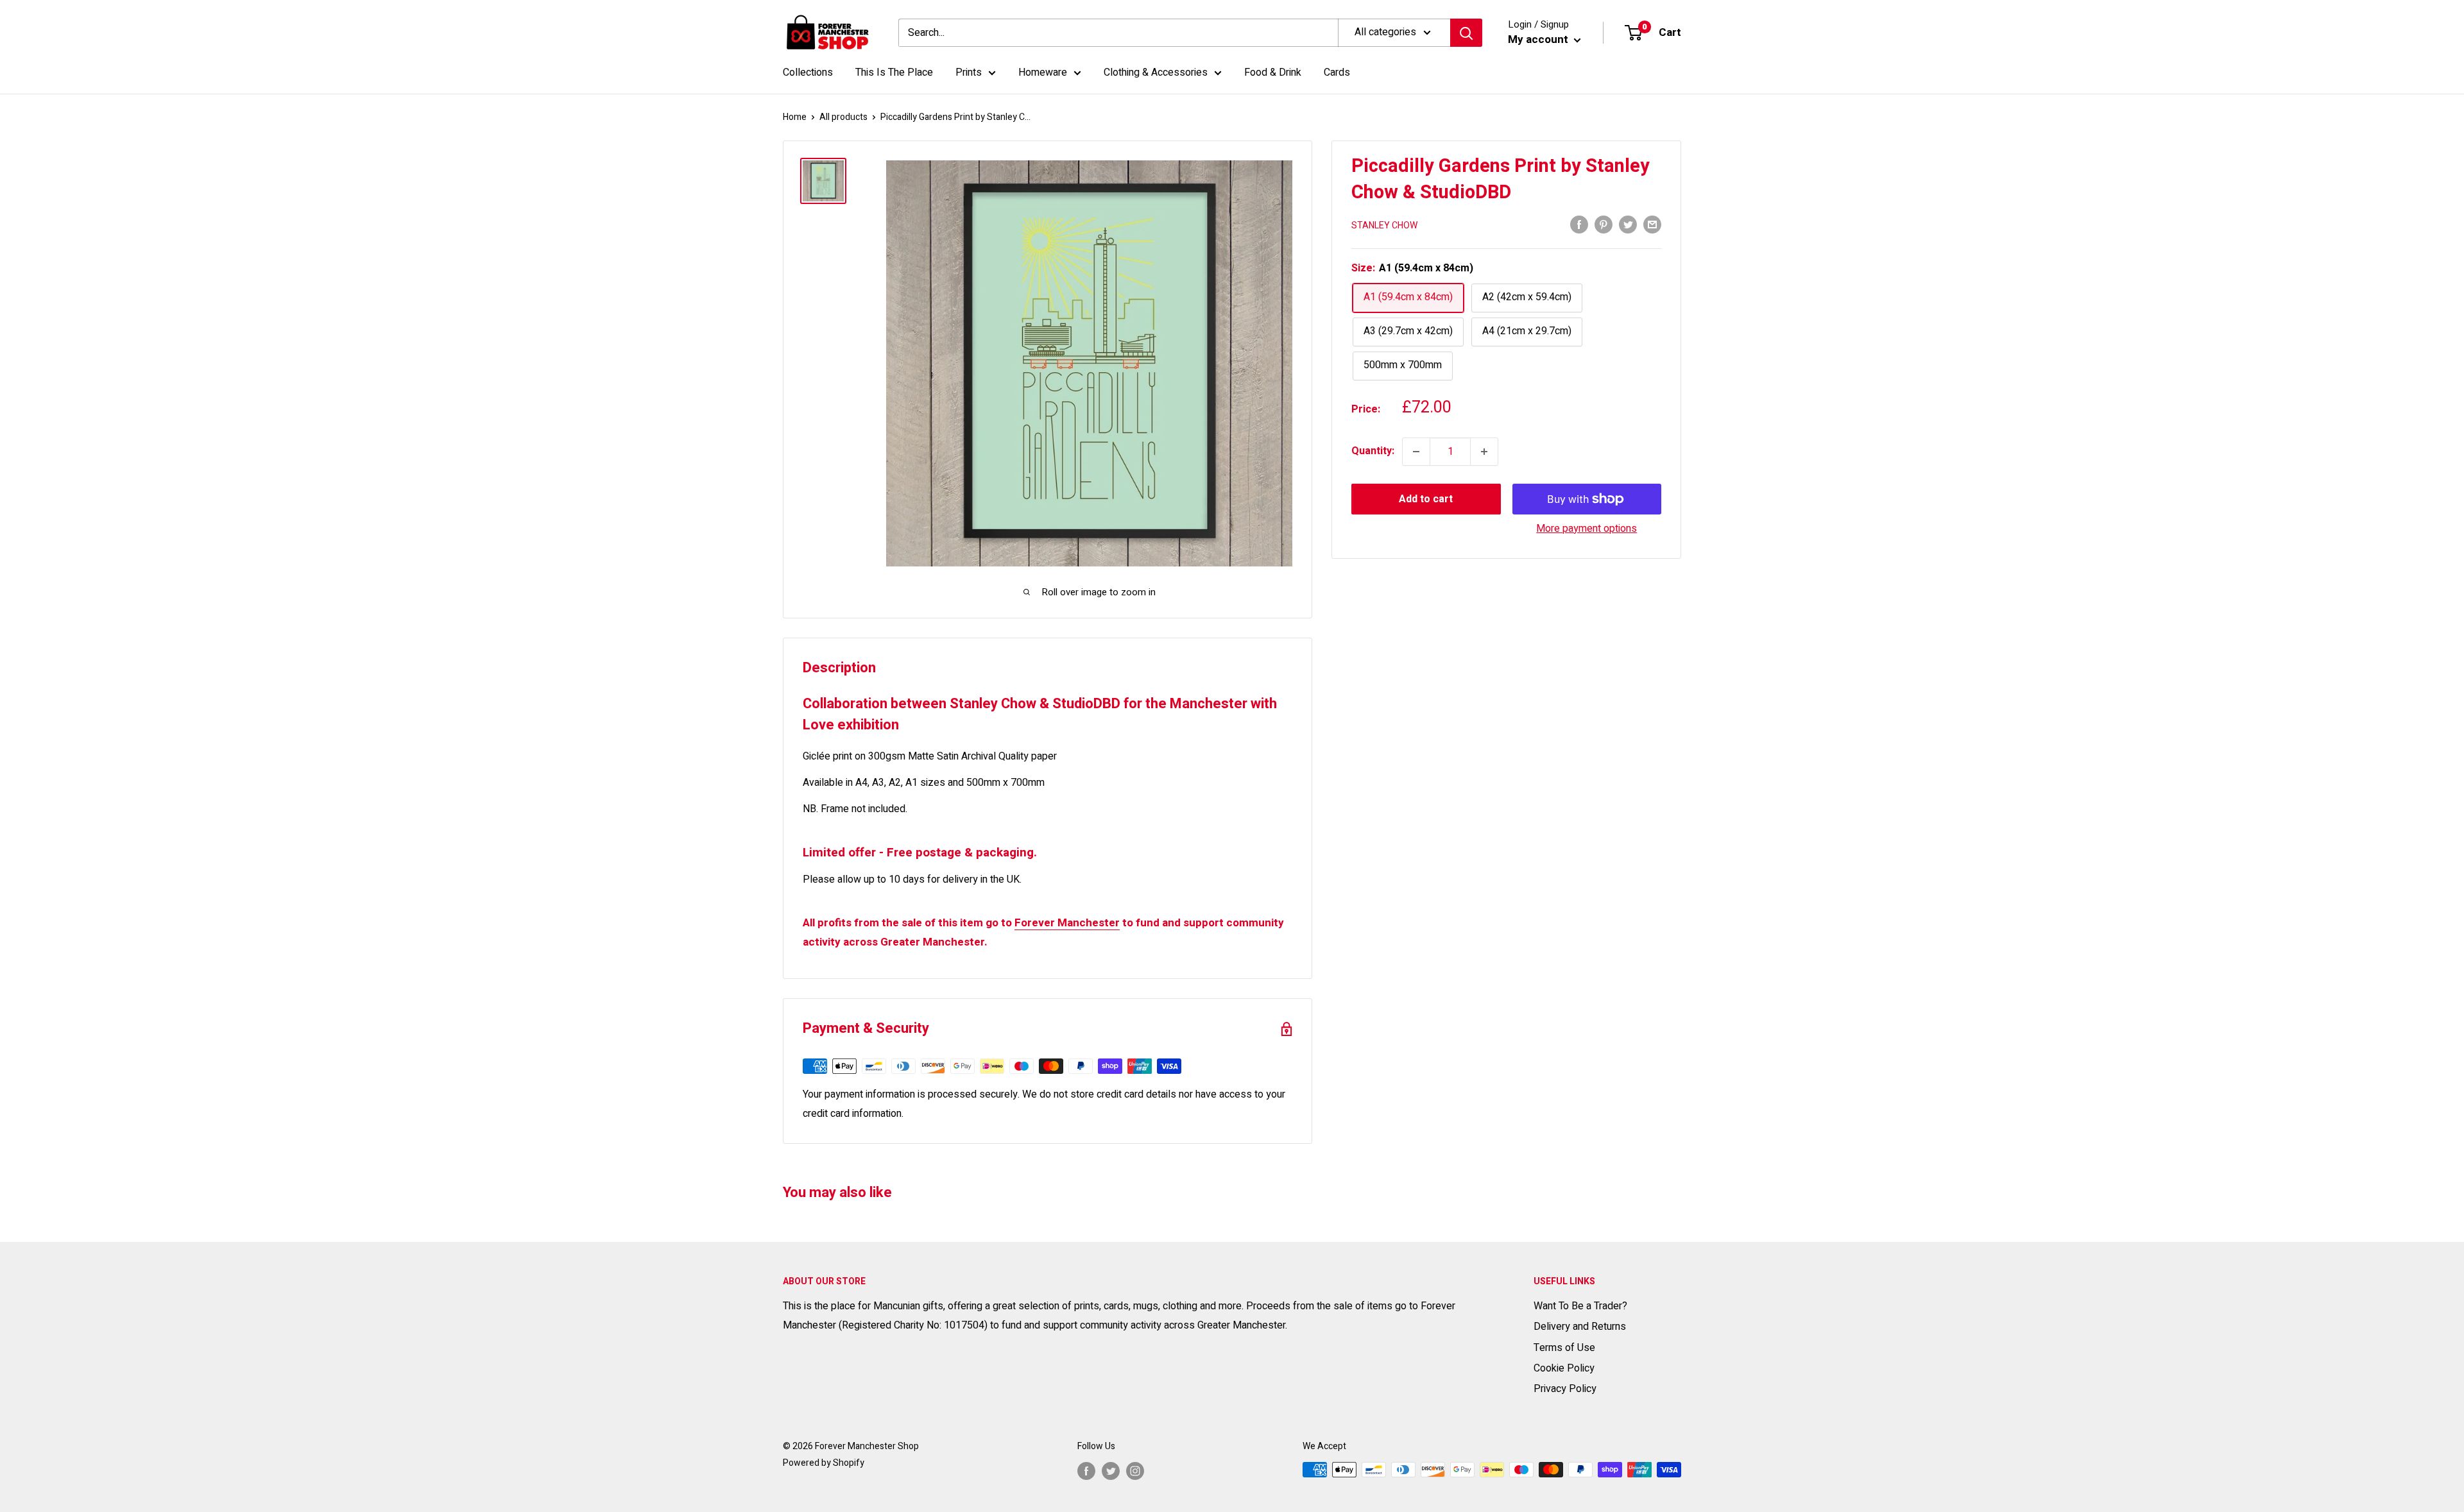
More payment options (1587, 529)
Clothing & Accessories (1156, 72)
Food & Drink (1273, 72)
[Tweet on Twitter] (1628, 225)
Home (795, 117)
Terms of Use (1564, 1348)
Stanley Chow (1384, 225)
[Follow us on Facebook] (1086, 1471)
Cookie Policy (1564, 1368)
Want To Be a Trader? (1580, 1306)
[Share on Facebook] (1579, 225)
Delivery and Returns (1580, 1327)
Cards (1337, 72)
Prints (969, 72)
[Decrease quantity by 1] (1416, 452)
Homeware (1043, 72)
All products (843, 117)
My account (1539, 39)
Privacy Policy (1565, 1389)
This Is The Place (894, 72)
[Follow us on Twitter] (1111, 1471)
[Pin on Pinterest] (1604, 225)
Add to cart (1426, 499)
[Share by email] (1652, 225)
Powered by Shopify (824, 1463)
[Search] (1466, 33)
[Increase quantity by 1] (1484, 452)
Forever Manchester (1067, 923)
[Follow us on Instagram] (1135, 1471)
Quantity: (1373, 451)
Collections (808, 72)
